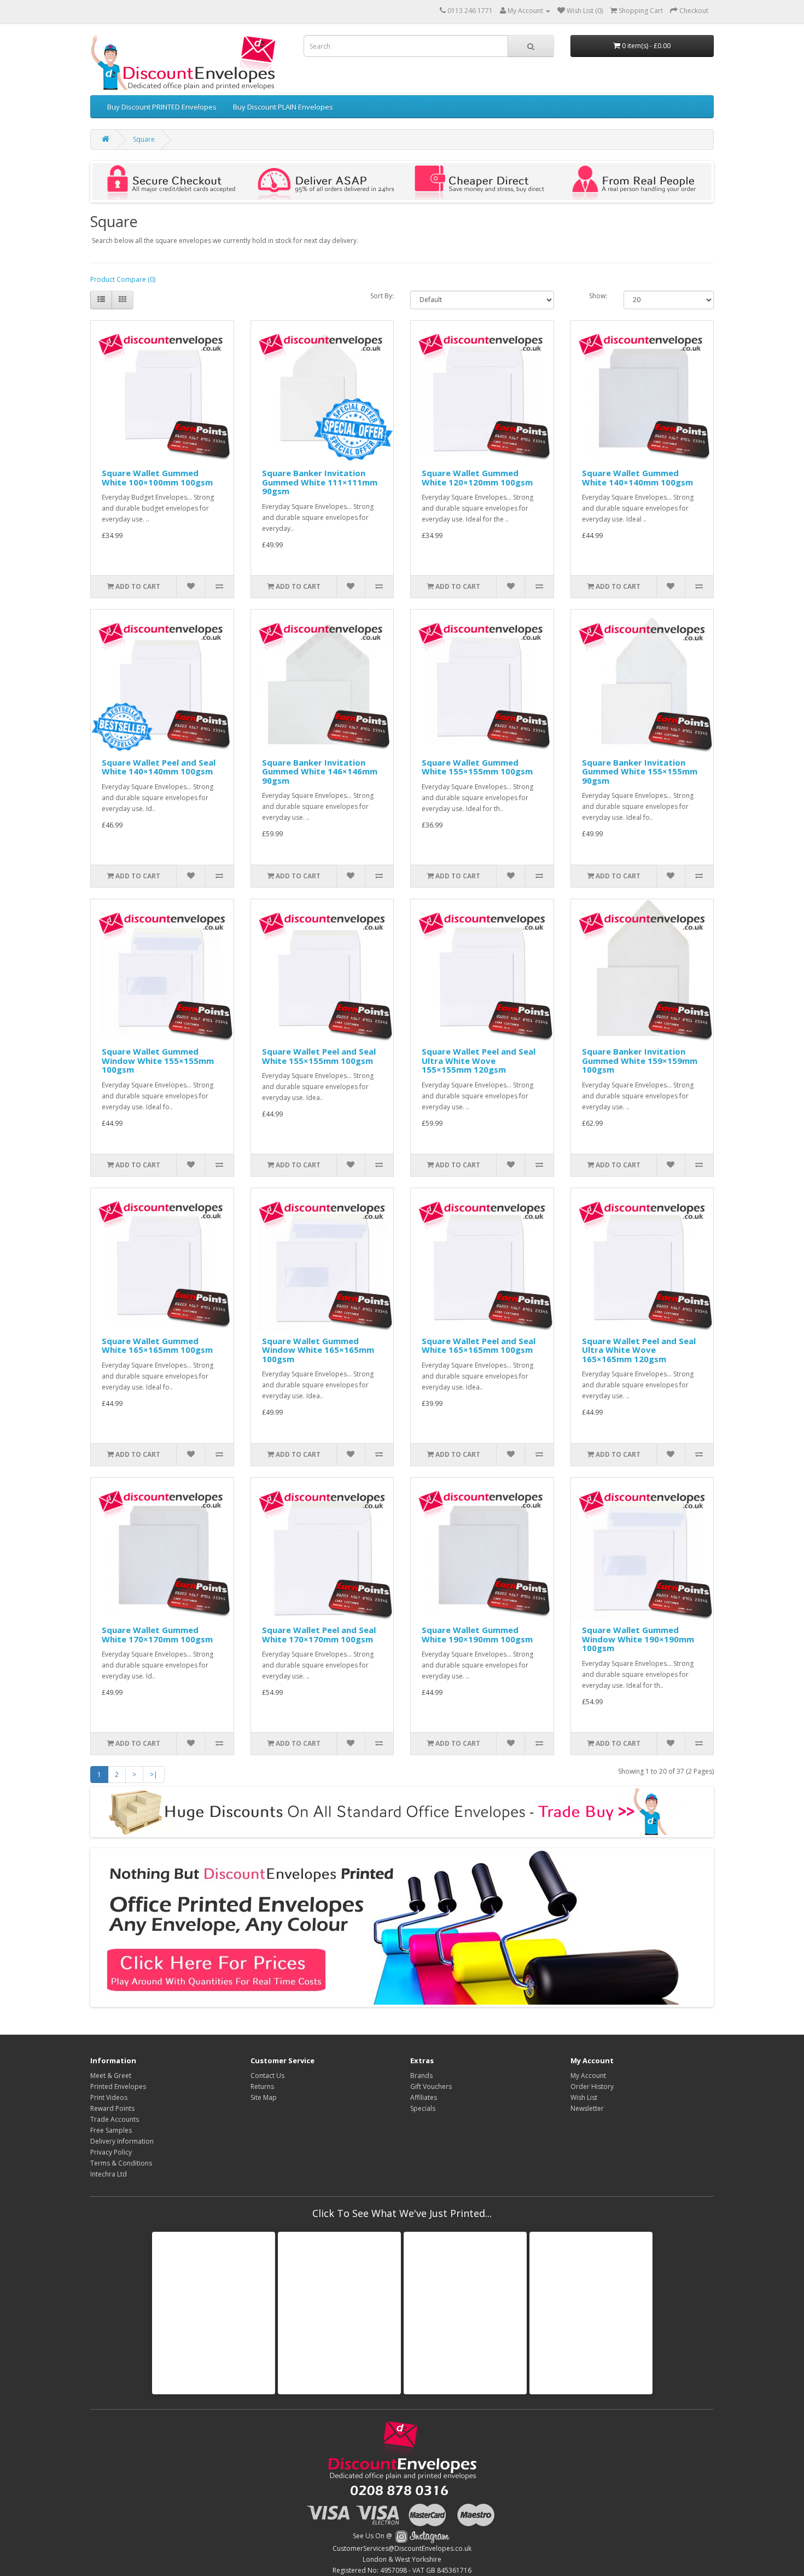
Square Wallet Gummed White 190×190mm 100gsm (477, 1634)
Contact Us (267, 2076)
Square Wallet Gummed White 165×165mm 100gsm (157, 1345)
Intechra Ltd (109, 2174)
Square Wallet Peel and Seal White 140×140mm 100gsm (159, 767)
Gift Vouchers (431, 2086)
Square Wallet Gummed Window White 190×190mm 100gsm (638, 1639)
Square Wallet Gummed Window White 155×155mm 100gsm (158, 1060)
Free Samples (111, 2130)
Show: (598, 296)
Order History (592, 2086)
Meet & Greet (111, 2076)
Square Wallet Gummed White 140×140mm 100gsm (637, 477)
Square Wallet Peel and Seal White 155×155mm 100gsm (319, 1056)
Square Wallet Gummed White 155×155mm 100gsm (477, 767)
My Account (588, 2076)
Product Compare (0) (123, 279)
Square (144, 139)
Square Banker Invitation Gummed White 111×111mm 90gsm (320, 482)
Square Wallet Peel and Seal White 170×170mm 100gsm (319, 1634)
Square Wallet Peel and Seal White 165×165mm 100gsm (479, 1345)
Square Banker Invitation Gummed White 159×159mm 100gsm (640, 1060)
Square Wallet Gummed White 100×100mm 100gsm (157, 477)
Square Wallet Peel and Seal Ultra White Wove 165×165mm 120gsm (639, 1350)
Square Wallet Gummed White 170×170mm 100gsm (157, 1634)
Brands (421, 2076)
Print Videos (109, 2097)
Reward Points (112, 2108)
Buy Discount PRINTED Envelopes (162, 107)
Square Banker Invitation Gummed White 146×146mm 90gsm (320, 771)
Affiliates (424, 2097)
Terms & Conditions (121, 2163)
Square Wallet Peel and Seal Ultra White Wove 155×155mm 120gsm (479, 1060)
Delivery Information (122, 2141)
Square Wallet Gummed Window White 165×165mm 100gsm (318, 1350)
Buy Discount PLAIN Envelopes (283, 107)
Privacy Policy (111, 2152)
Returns (262, 2086)
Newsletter (587, 2108)
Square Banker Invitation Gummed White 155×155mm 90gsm (640, 771)
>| (154, 1775)
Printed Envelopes (118, 2086)
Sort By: (382, 296)
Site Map (264, 2097)
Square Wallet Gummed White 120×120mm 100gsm (477, 477)
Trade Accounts (115, 2119)
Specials (423, 2108)
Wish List (584, 2097)
